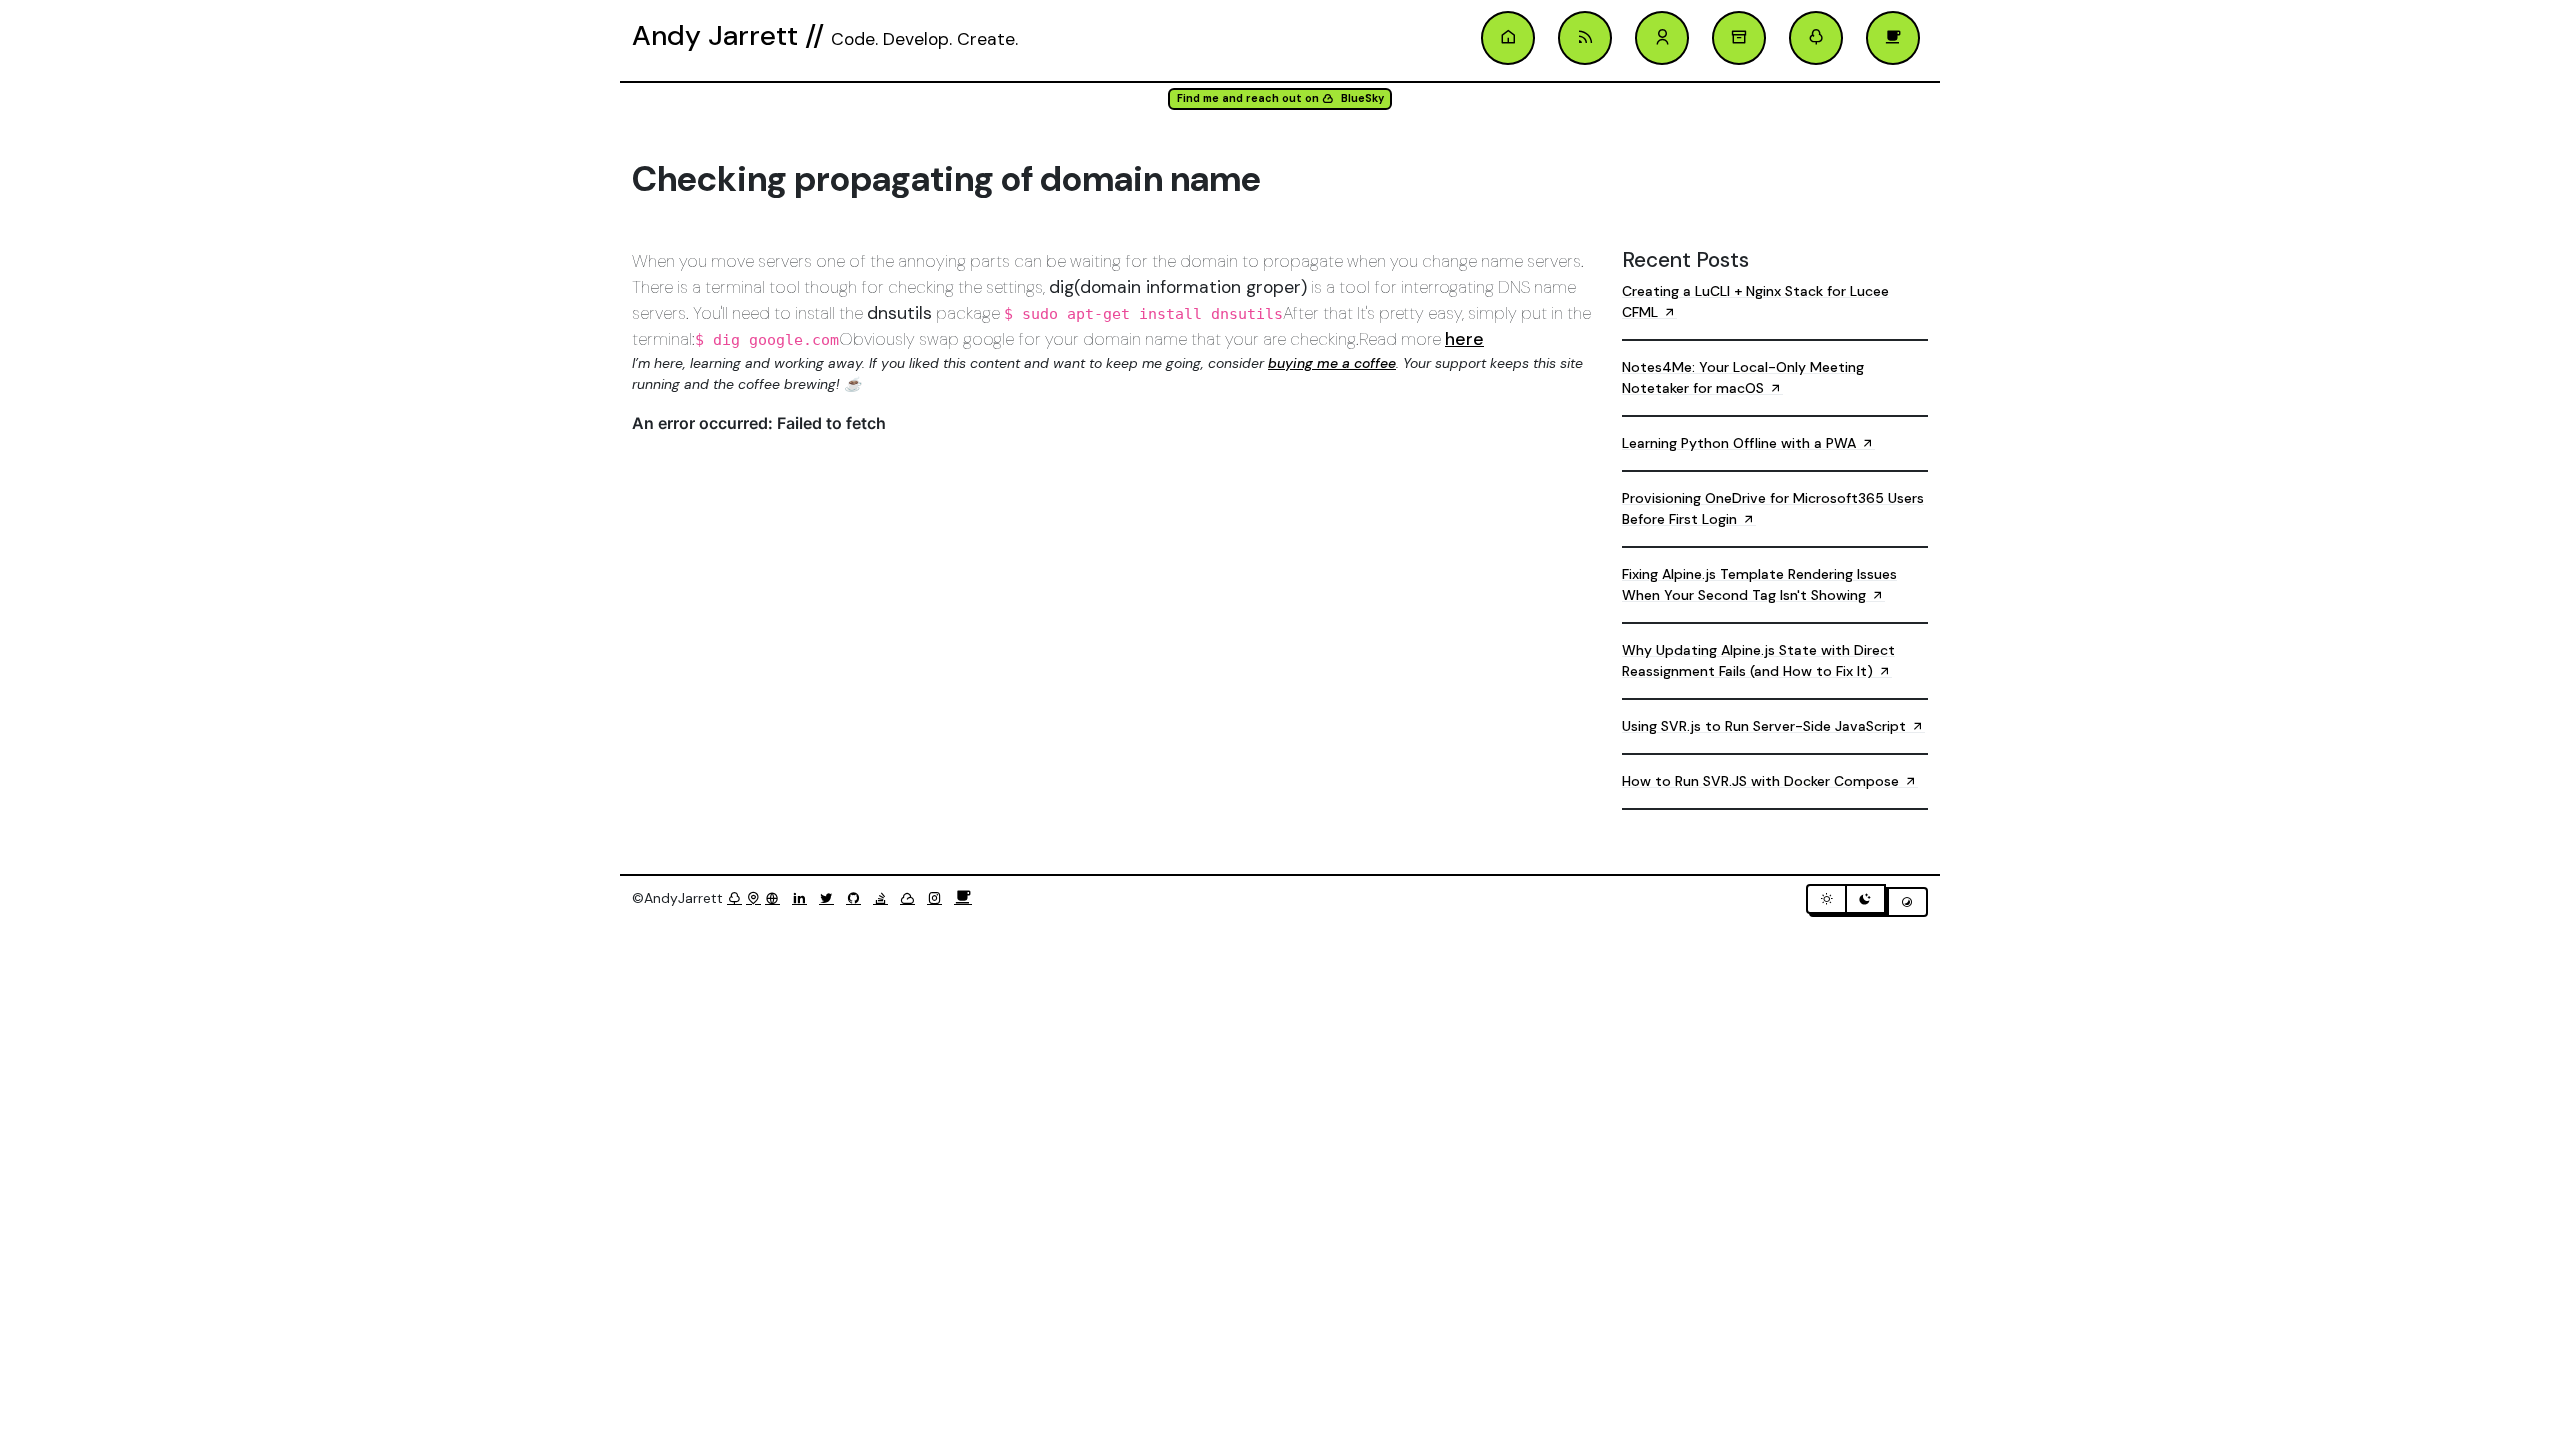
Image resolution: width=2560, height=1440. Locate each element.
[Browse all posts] (1739, 38)
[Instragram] (938, 898)
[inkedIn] (803, 898)
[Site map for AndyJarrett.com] (753, 898)
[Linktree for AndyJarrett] (734, 898)
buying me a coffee (1332, 363)
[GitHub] (857, 898)
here (1464, 339)
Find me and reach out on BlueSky (1280, 98)
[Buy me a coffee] (963, 898)
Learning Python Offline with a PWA (1741, 443)
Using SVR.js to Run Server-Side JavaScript (1766, 726)
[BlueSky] (911, 898)
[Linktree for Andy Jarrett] (1816, 38)
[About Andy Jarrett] (1662, 38)
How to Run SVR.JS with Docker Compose (1762, 781)
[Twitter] (830, 898)
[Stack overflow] (884, 898)
